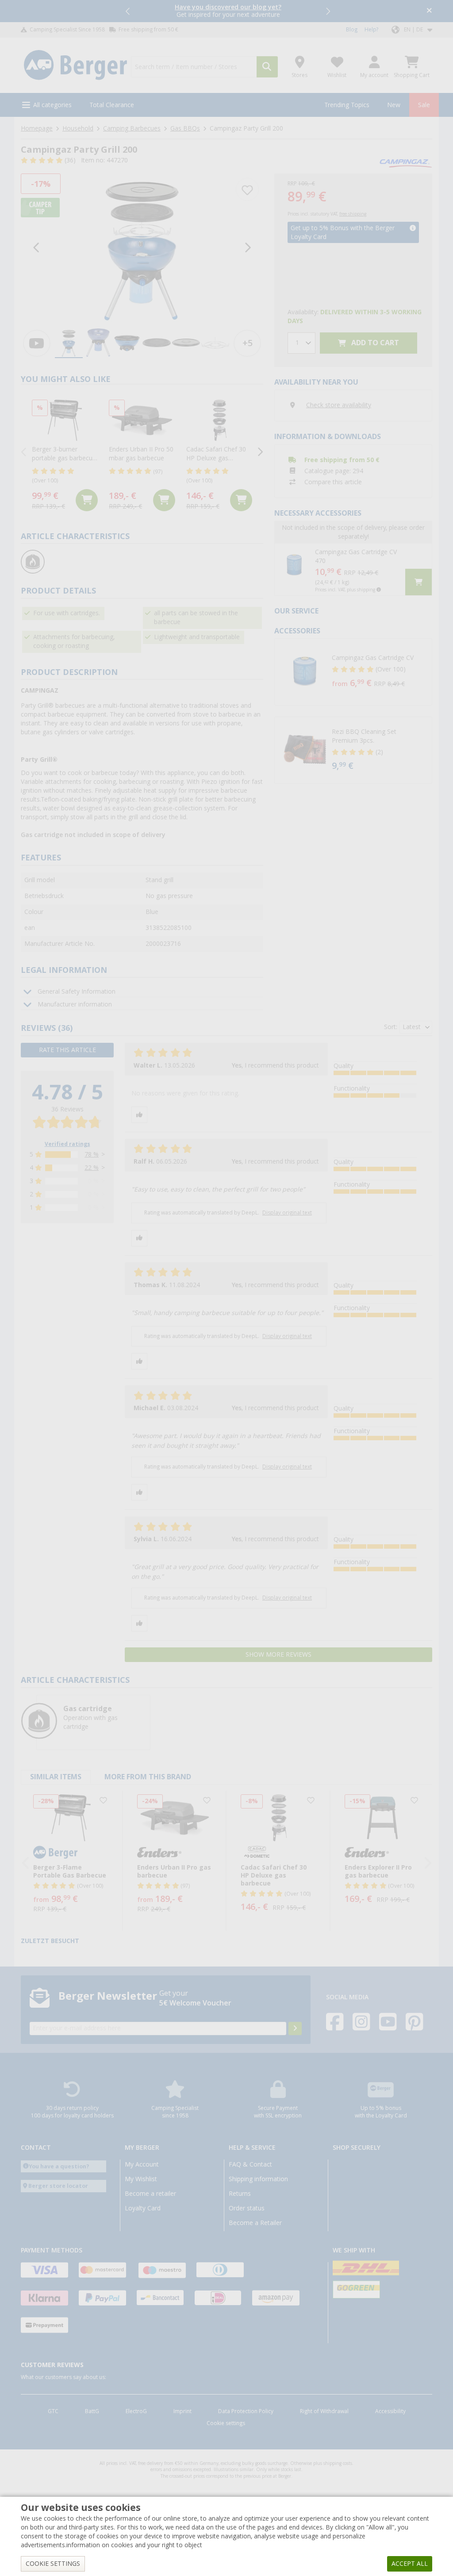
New (394, 105)
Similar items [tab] (56, 1777)
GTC (53, 2411)
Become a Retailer (255, 2223)
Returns (240, 2194)
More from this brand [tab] (148, 1777)
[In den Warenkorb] (87, 500)
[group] (69, 343)
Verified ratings (67, 1144)
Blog (352, 30)
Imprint (182, 2411)
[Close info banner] (429, 11)
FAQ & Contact (250, 2164)
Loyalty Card (143, 2208)
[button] (128, 11)
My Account (142, 2164)
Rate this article (67, 1050)
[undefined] (380, 672)
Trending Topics (347, 105)
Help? (371, 30)
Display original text (287, 1213)
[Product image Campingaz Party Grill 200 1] (142, 248)
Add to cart (374, 343)
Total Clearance (112, 105)
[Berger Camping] (75, 65)
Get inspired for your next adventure (228, 11)
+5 (248, 343)
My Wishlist (141, 2179)
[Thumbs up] (139, 1115)
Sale (424, 105)
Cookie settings (226, 2423)
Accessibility (390, 2411)
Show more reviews (278, 1654)
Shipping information (258, 2179)
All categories (52, 105)
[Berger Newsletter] (295, 2028)
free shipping (353, 214)
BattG (92, 2411)
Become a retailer (150, 2194)
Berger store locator (58, 2186)
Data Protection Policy (246, 2411)
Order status (247, 2208)
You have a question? (59, 2166)
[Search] (267, 67)
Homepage (37, 128)
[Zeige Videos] (37, 343)
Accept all (410, 2564)
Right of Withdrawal (324, 2411)
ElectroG (136, 2411)
